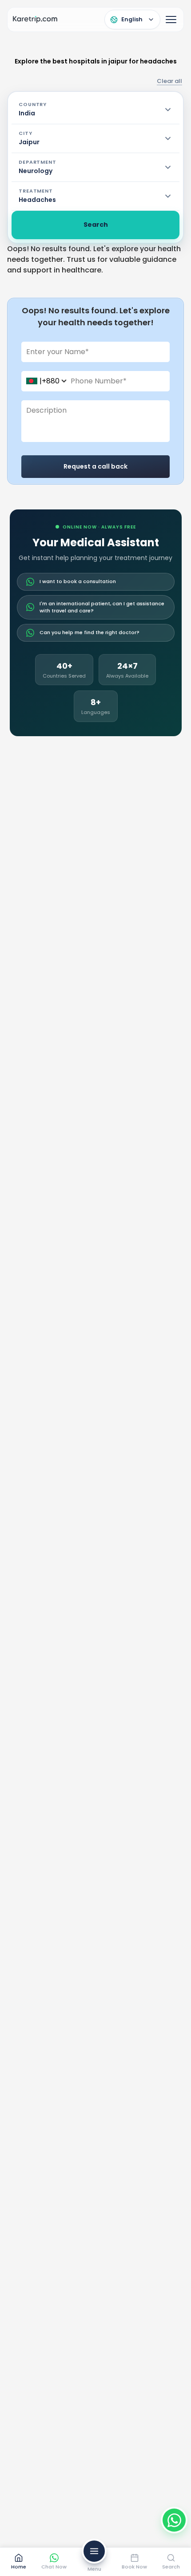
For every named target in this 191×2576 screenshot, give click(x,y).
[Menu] (171, 20)
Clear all (169, 81)
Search (96, 225)
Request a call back (95, 466)
